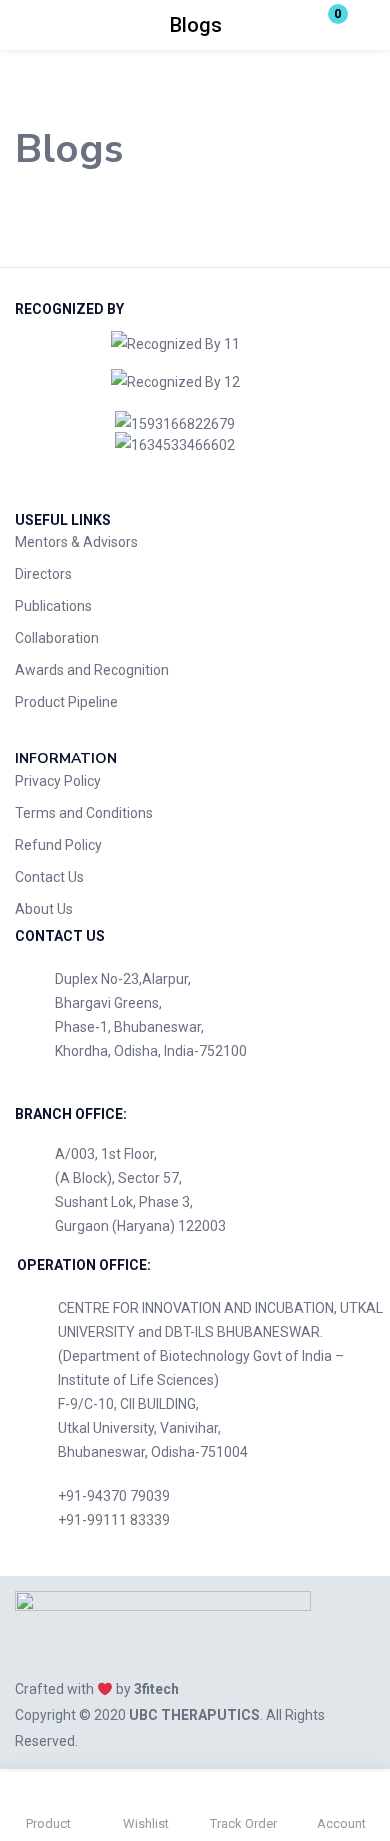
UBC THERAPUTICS (194, 1715)
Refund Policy (58, 845)
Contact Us (49, 877)
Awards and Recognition (92, 670)
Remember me (90, 266)
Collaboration (57, 638)
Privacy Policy (58, 781)
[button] (325, 25)
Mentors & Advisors (76, 542)
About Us (44, 909)
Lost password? (325, 266)
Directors (43, 574)
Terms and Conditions (84, 813)
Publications (53, 606)
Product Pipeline (66, 702)
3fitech (156, 1689)
